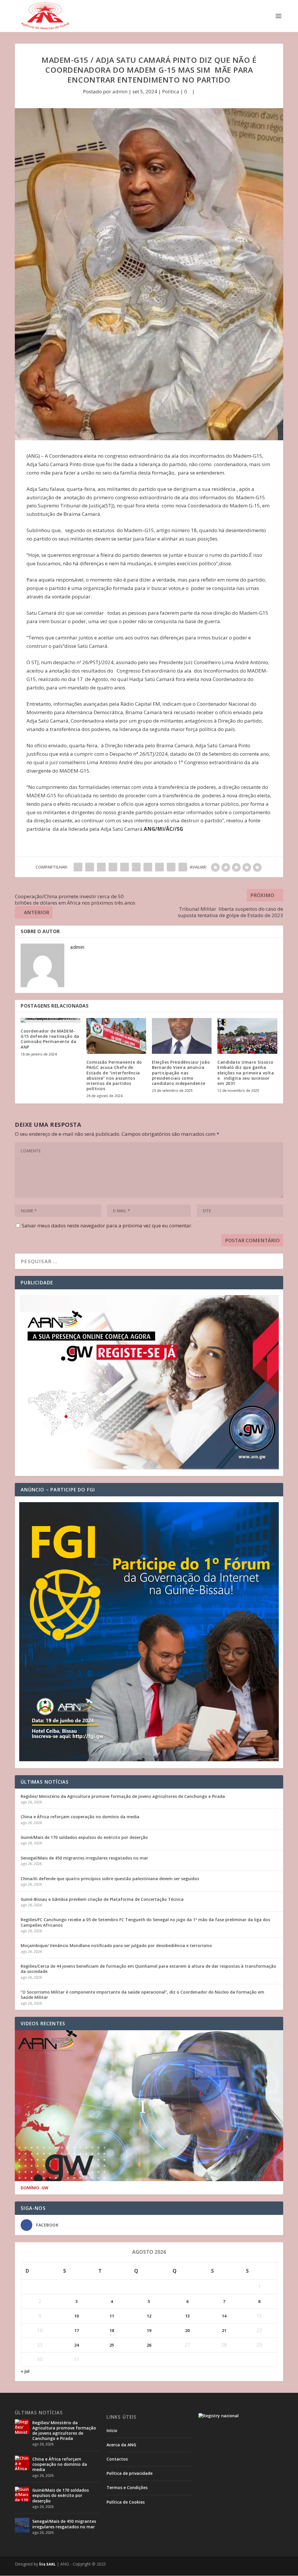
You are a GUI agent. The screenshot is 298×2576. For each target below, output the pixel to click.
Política (171, 91)
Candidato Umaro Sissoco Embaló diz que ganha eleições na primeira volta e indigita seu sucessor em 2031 (246, 1073)
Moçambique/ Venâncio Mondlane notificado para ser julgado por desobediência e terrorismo (116, 1945)
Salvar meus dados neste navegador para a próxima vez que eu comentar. (107, 1225)
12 (149, 2316)
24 (77, 2345)
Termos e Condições (127, 2487)
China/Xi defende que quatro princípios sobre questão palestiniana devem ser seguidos (110, 1879)
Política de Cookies (126, 2502)
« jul (25, 2371)
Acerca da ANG (121, 2445)
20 (187, 2330)
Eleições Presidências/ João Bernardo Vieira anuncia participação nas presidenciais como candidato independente (181, 1073)
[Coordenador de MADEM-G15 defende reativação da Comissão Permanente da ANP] (50, 1020)
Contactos (117, 2459)
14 (224, 2316)
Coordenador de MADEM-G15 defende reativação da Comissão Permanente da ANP (50, 1039)
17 (77, 2330)
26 (149, 2345)
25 (112, 2345)
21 (224, 2330)
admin (120, 91)
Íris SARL (47, 2564)
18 (112, 2330)
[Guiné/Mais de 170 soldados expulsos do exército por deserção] (22, 2494)
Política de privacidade (130, 2473)
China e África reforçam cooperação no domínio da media (80, 1817)
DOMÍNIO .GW (34, 2188)
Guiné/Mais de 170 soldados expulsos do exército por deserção (84, 1837)
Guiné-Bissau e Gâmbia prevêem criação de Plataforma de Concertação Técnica (102, 1899)
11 (112, 2316)
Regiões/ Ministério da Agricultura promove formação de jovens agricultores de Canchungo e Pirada (123, 1796)
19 (149, 2330)
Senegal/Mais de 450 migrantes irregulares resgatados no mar (84, 1858)
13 (187, 2316)
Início (112, 2430)
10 (77, 2316)
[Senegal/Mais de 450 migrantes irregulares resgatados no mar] (22, 2525)
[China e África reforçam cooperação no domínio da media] (22, 2463)
